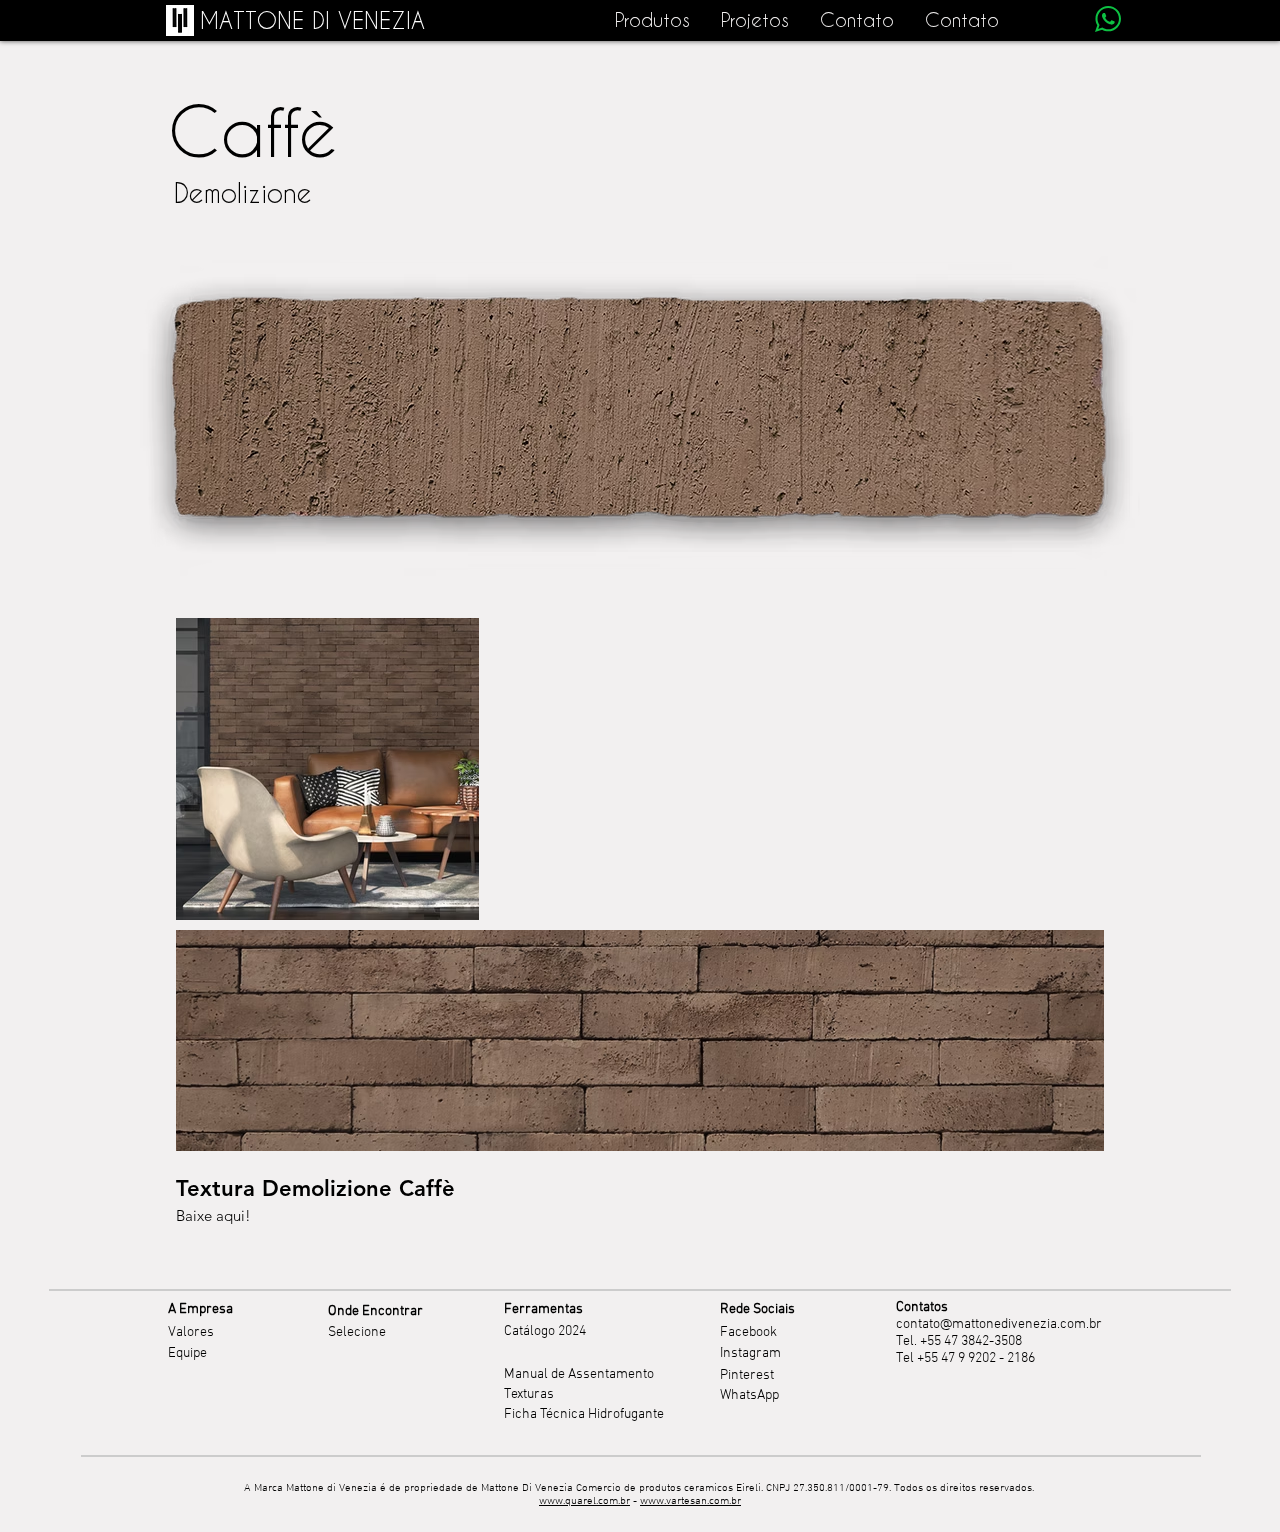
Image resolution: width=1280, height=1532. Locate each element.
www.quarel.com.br (584, 1501)
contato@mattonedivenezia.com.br (999, 1324)
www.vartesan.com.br (690, 1501)
